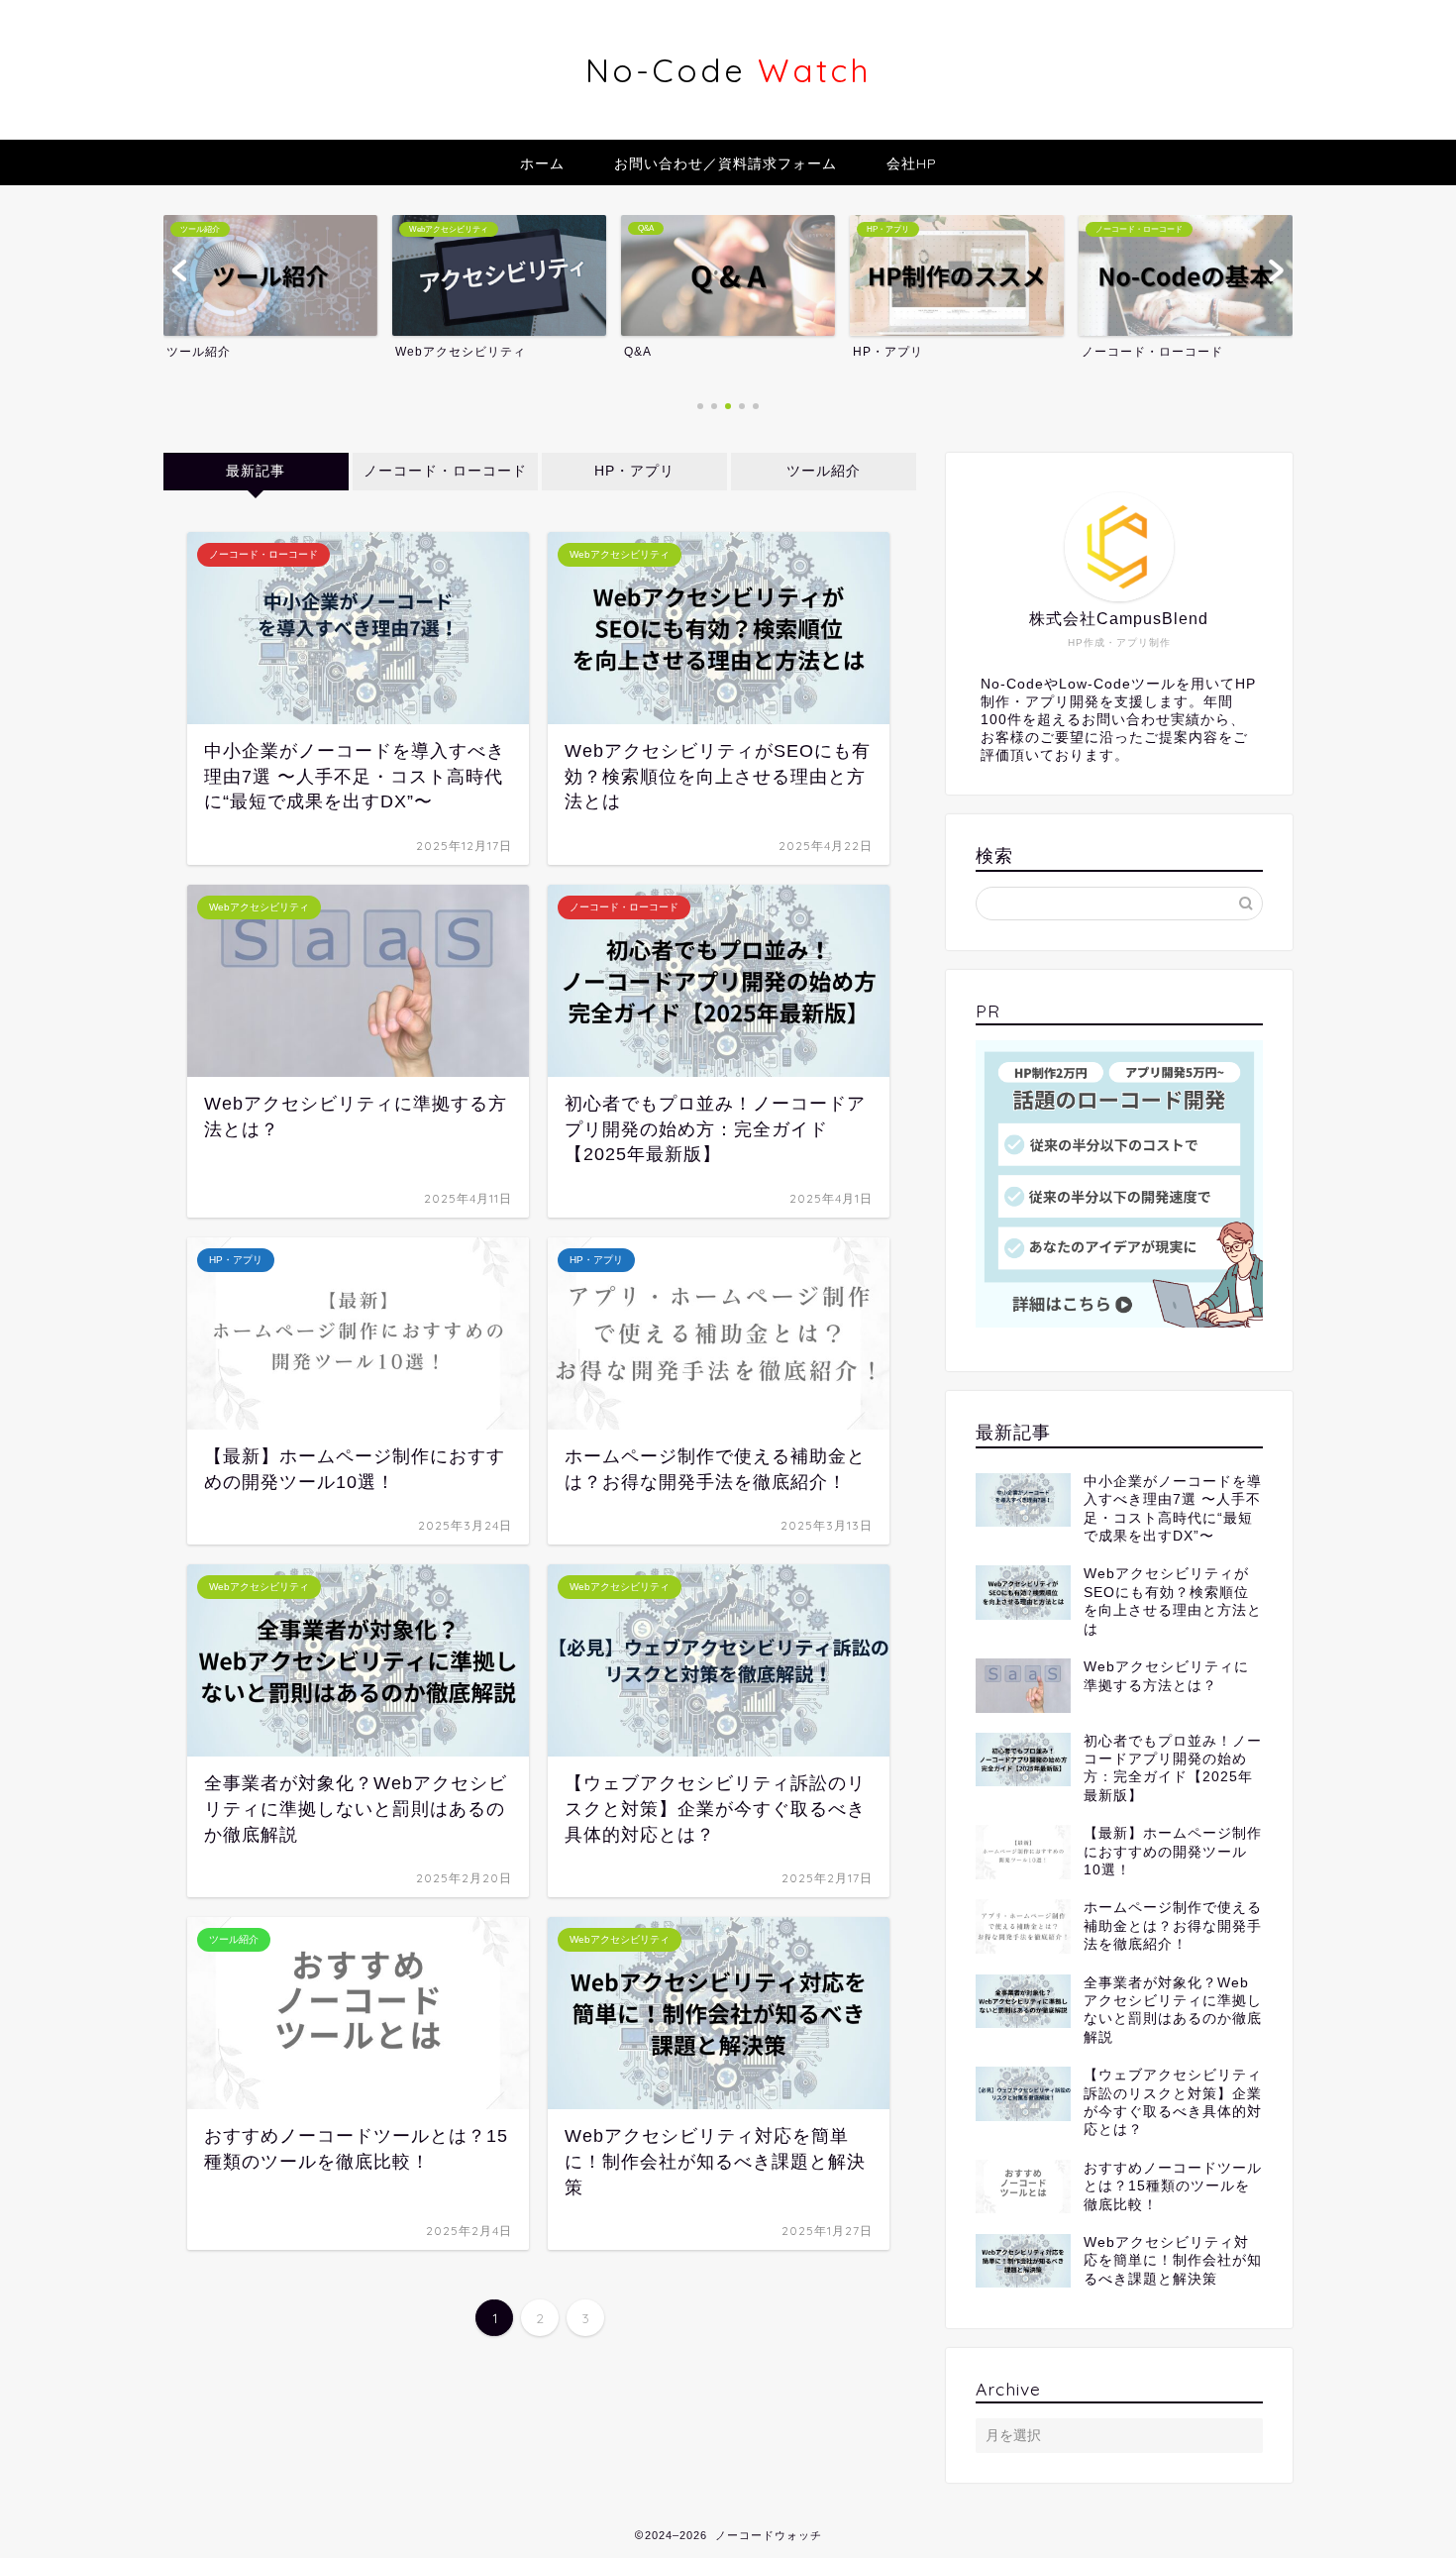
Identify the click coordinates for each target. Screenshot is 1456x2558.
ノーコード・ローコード (445, 471)
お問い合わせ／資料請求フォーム (726, 163)
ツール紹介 (824, 471)
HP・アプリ (634, 471)
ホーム (542, 163)
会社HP (912, 163)
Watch (728, 70)
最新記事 (256, 471)
